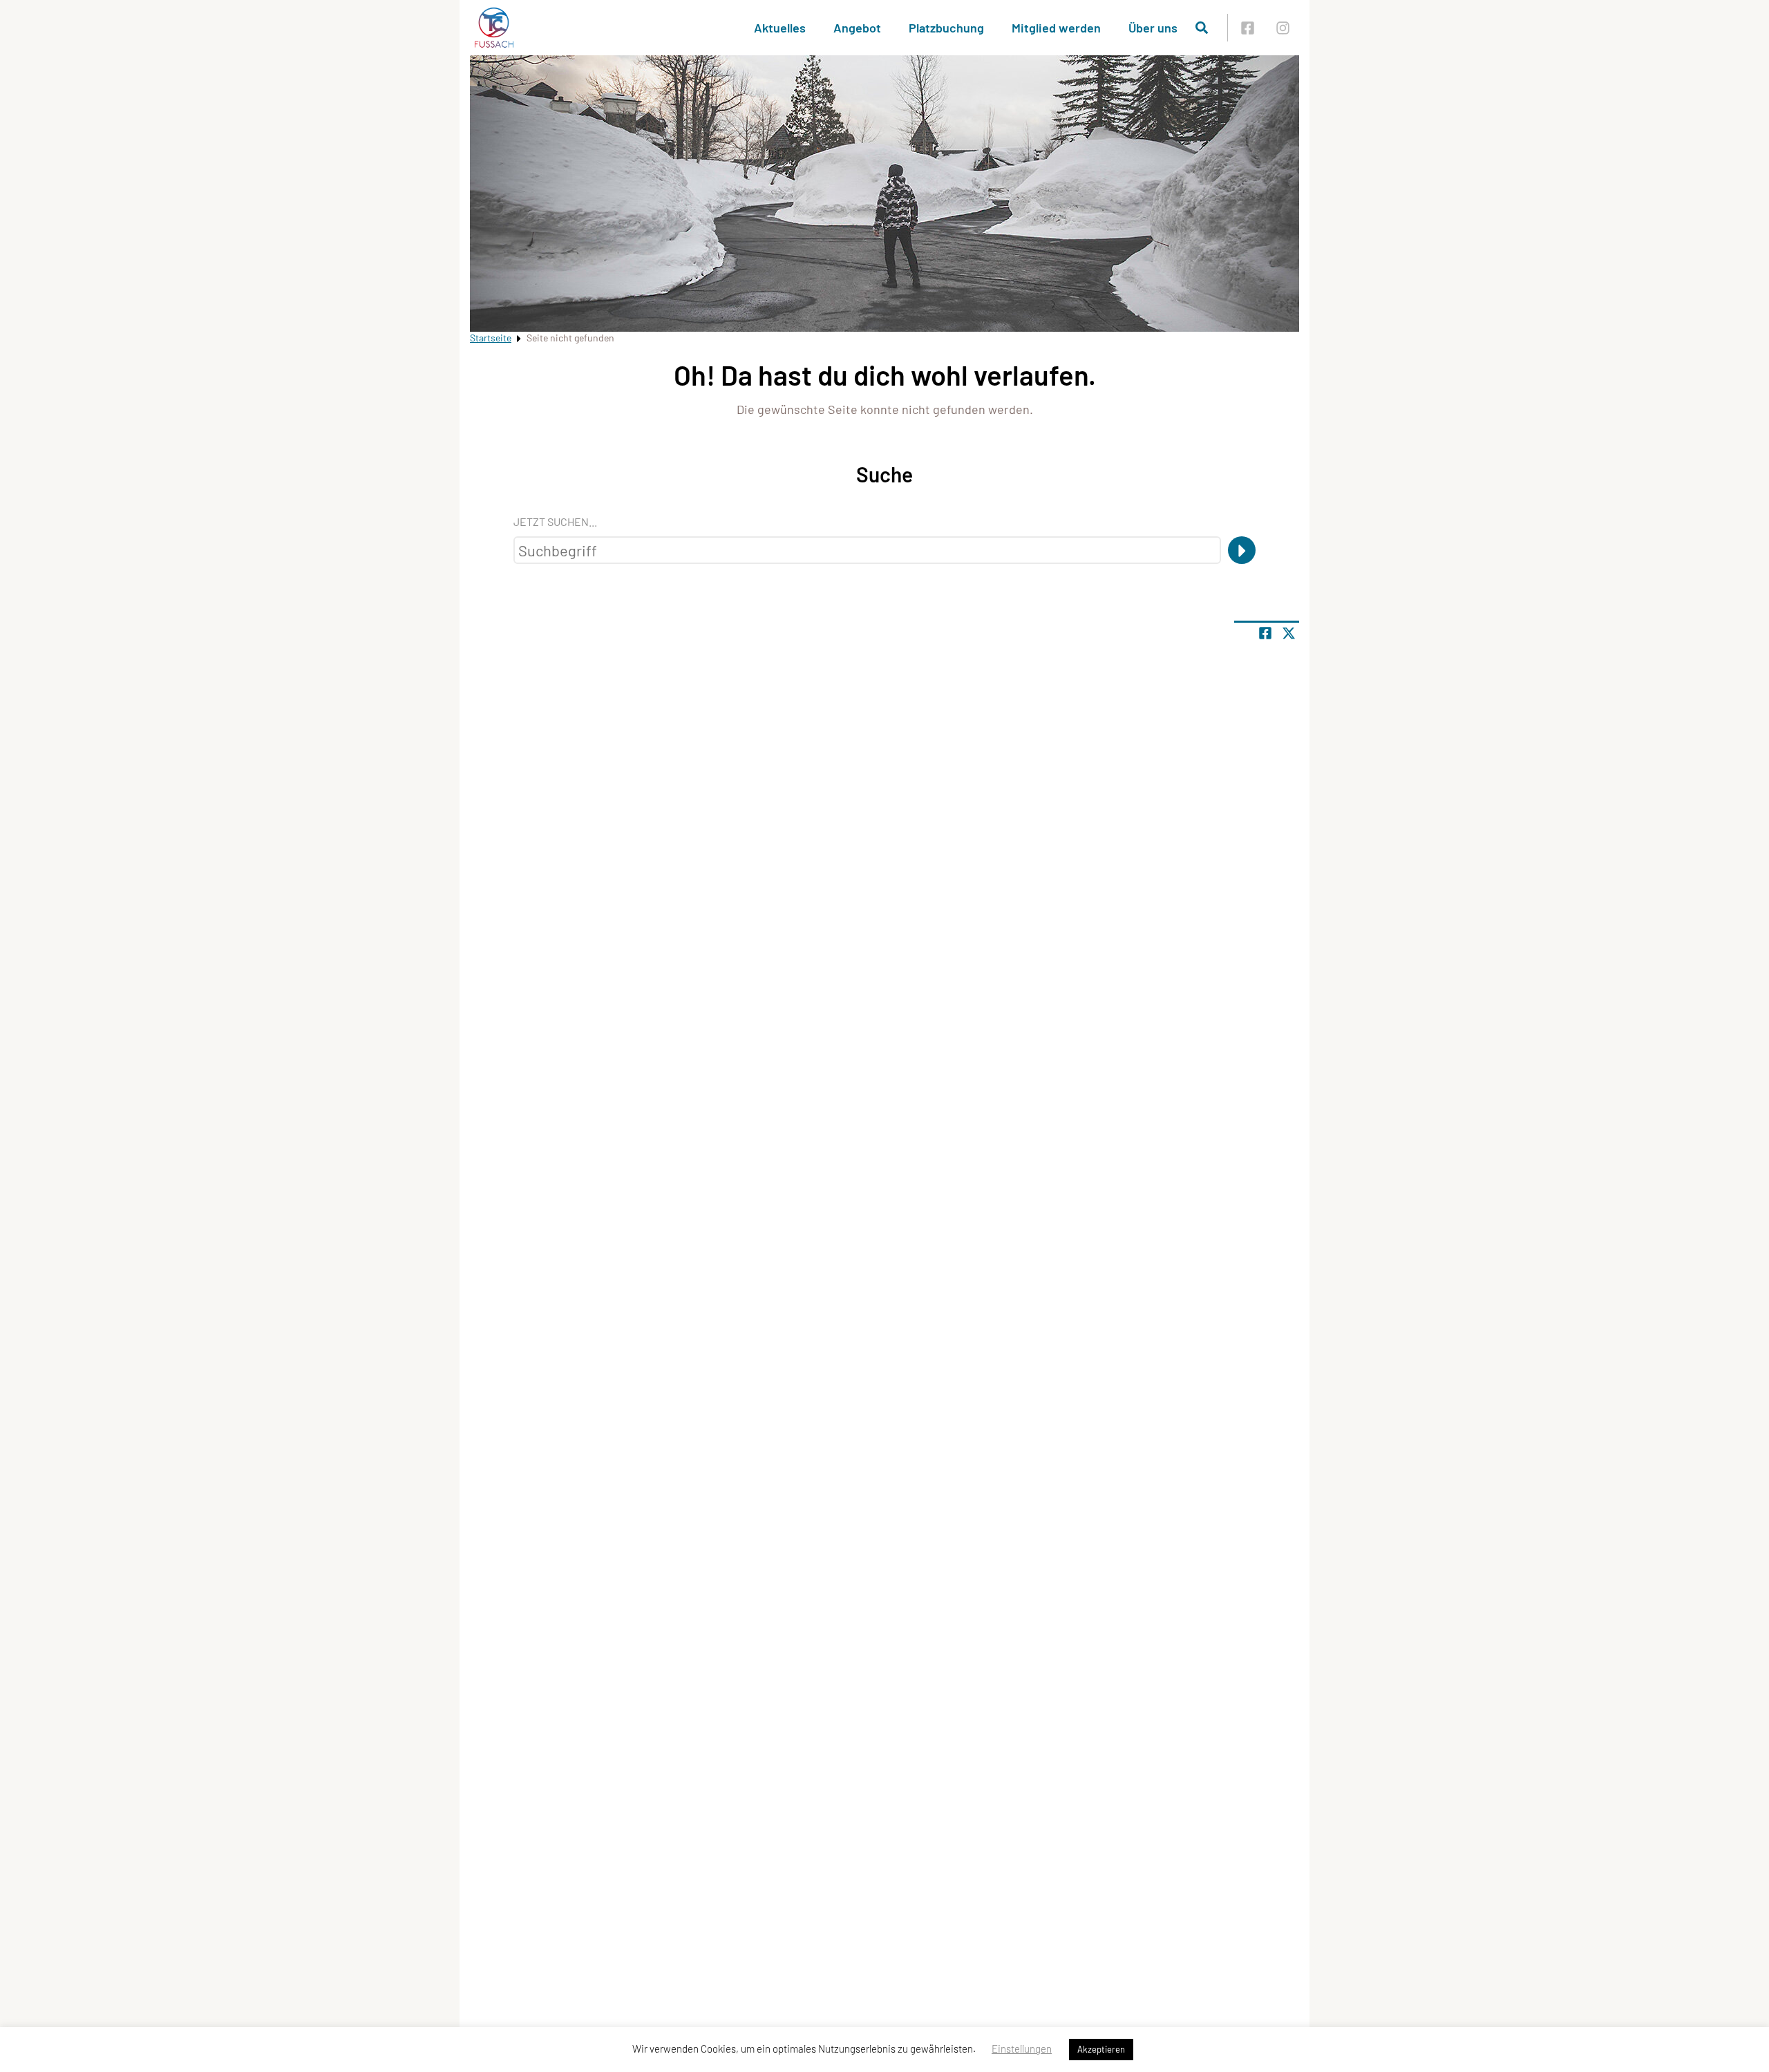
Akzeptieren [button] (1101, 2049)
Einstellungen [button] (1022, 2049)
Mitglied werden (1056, 28)
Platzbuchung (946, 28)
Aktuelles (780, 28)
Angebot (857, 28)
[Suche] (1242, 550)
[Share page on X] (1289, 633)
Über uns (1153, 28)
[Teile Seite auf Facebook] (1265, 633)
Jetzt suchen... (555, 521)
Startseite (491, 338)
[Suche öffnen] (1202, 28)
